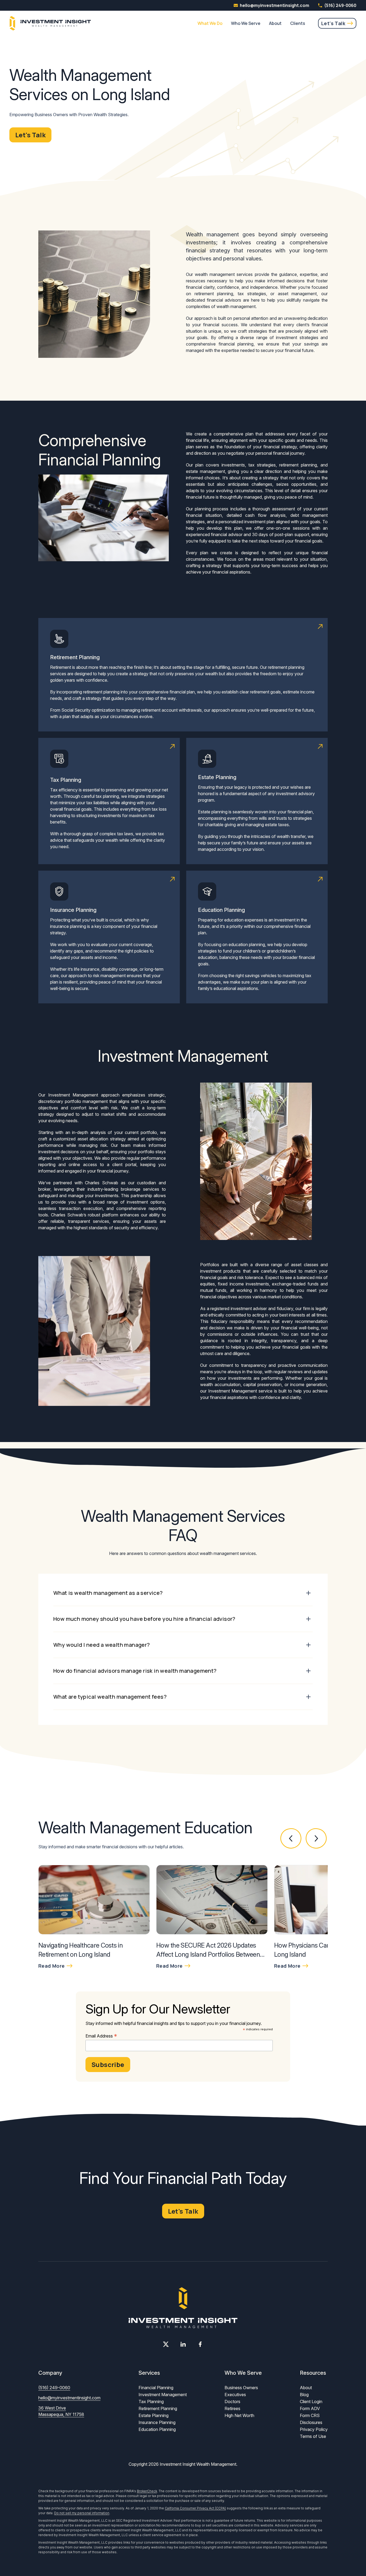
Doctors (232, 2402)
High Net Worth (239, 2415)
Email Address (101, 2036)
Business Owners (241, 2388)
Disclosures (311, 2422)
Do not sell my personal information (82, 2513)
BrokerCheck (147, 2491)
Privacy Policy (314, 2429)
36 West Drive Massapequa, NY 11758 (61, 2411)
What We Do (210, 23)
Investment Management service (240, 1391)
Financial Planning (156, 2388)
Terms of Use (313, 2436)
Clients (298, 23)
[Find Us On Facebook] (200, 2344)
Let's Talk (333, 23)
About (275, 23)
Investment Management (163, 2395)
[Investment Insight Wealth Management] (50, 23)
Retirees (232, 2408)
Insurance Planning (157, 2422)
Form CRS (310, 2415)
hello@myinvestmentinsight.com (69, 2398)
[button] (291, 1839)
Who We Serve (246, 23)
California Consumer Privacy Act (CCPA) (195, 2508)
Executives (235, 2395)
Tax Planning (151, 2402)
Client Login (311, 2402)
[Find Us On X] (166, 2344)
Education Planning (157, 2429)
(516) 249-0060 (340, 5)
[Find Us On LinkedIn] (183, 2344)
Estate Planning (154, 2415)
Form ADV (310, 2408)
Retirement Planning (158, 2408)
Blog (304, 2395)
